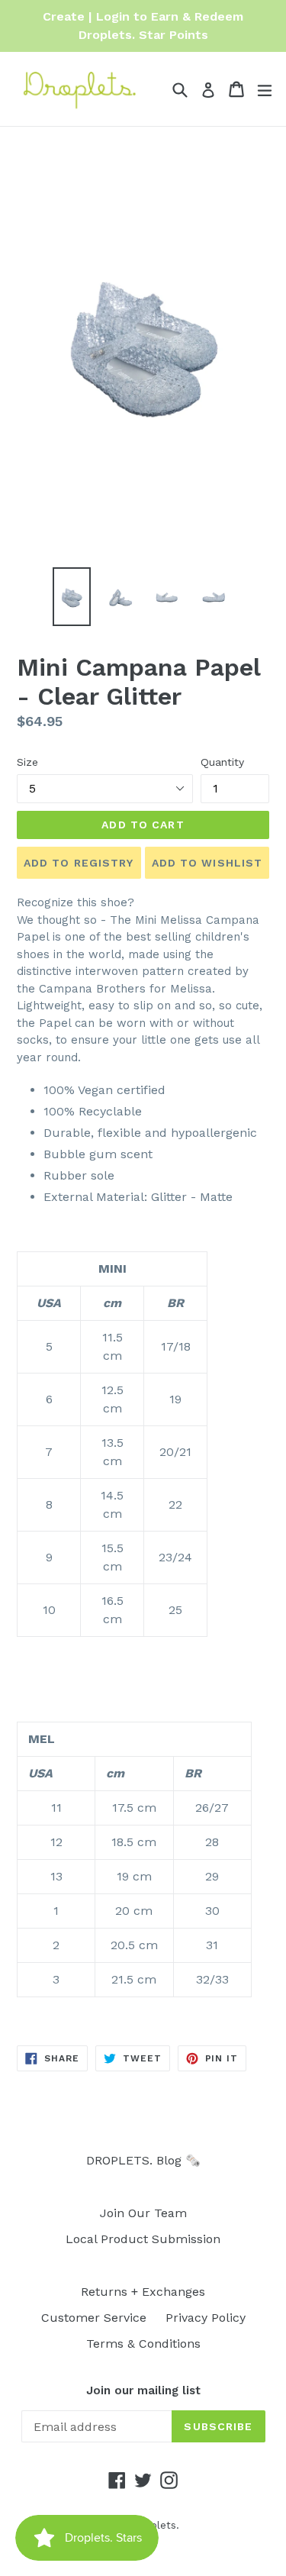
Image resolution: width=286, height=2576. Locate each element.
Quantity (222, 762)
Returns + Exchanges (143, 2292)
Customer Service (94, 2318)
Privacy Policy (206, 2318)
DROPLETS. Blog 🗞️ (143, 2160)
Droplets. (156, 2525)
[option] (72, 596)
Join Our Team (143, 2213)
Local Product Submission (143, 2239)
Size (27, 762)
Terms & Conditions (143, 2344)
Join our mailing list (143, 2390)
